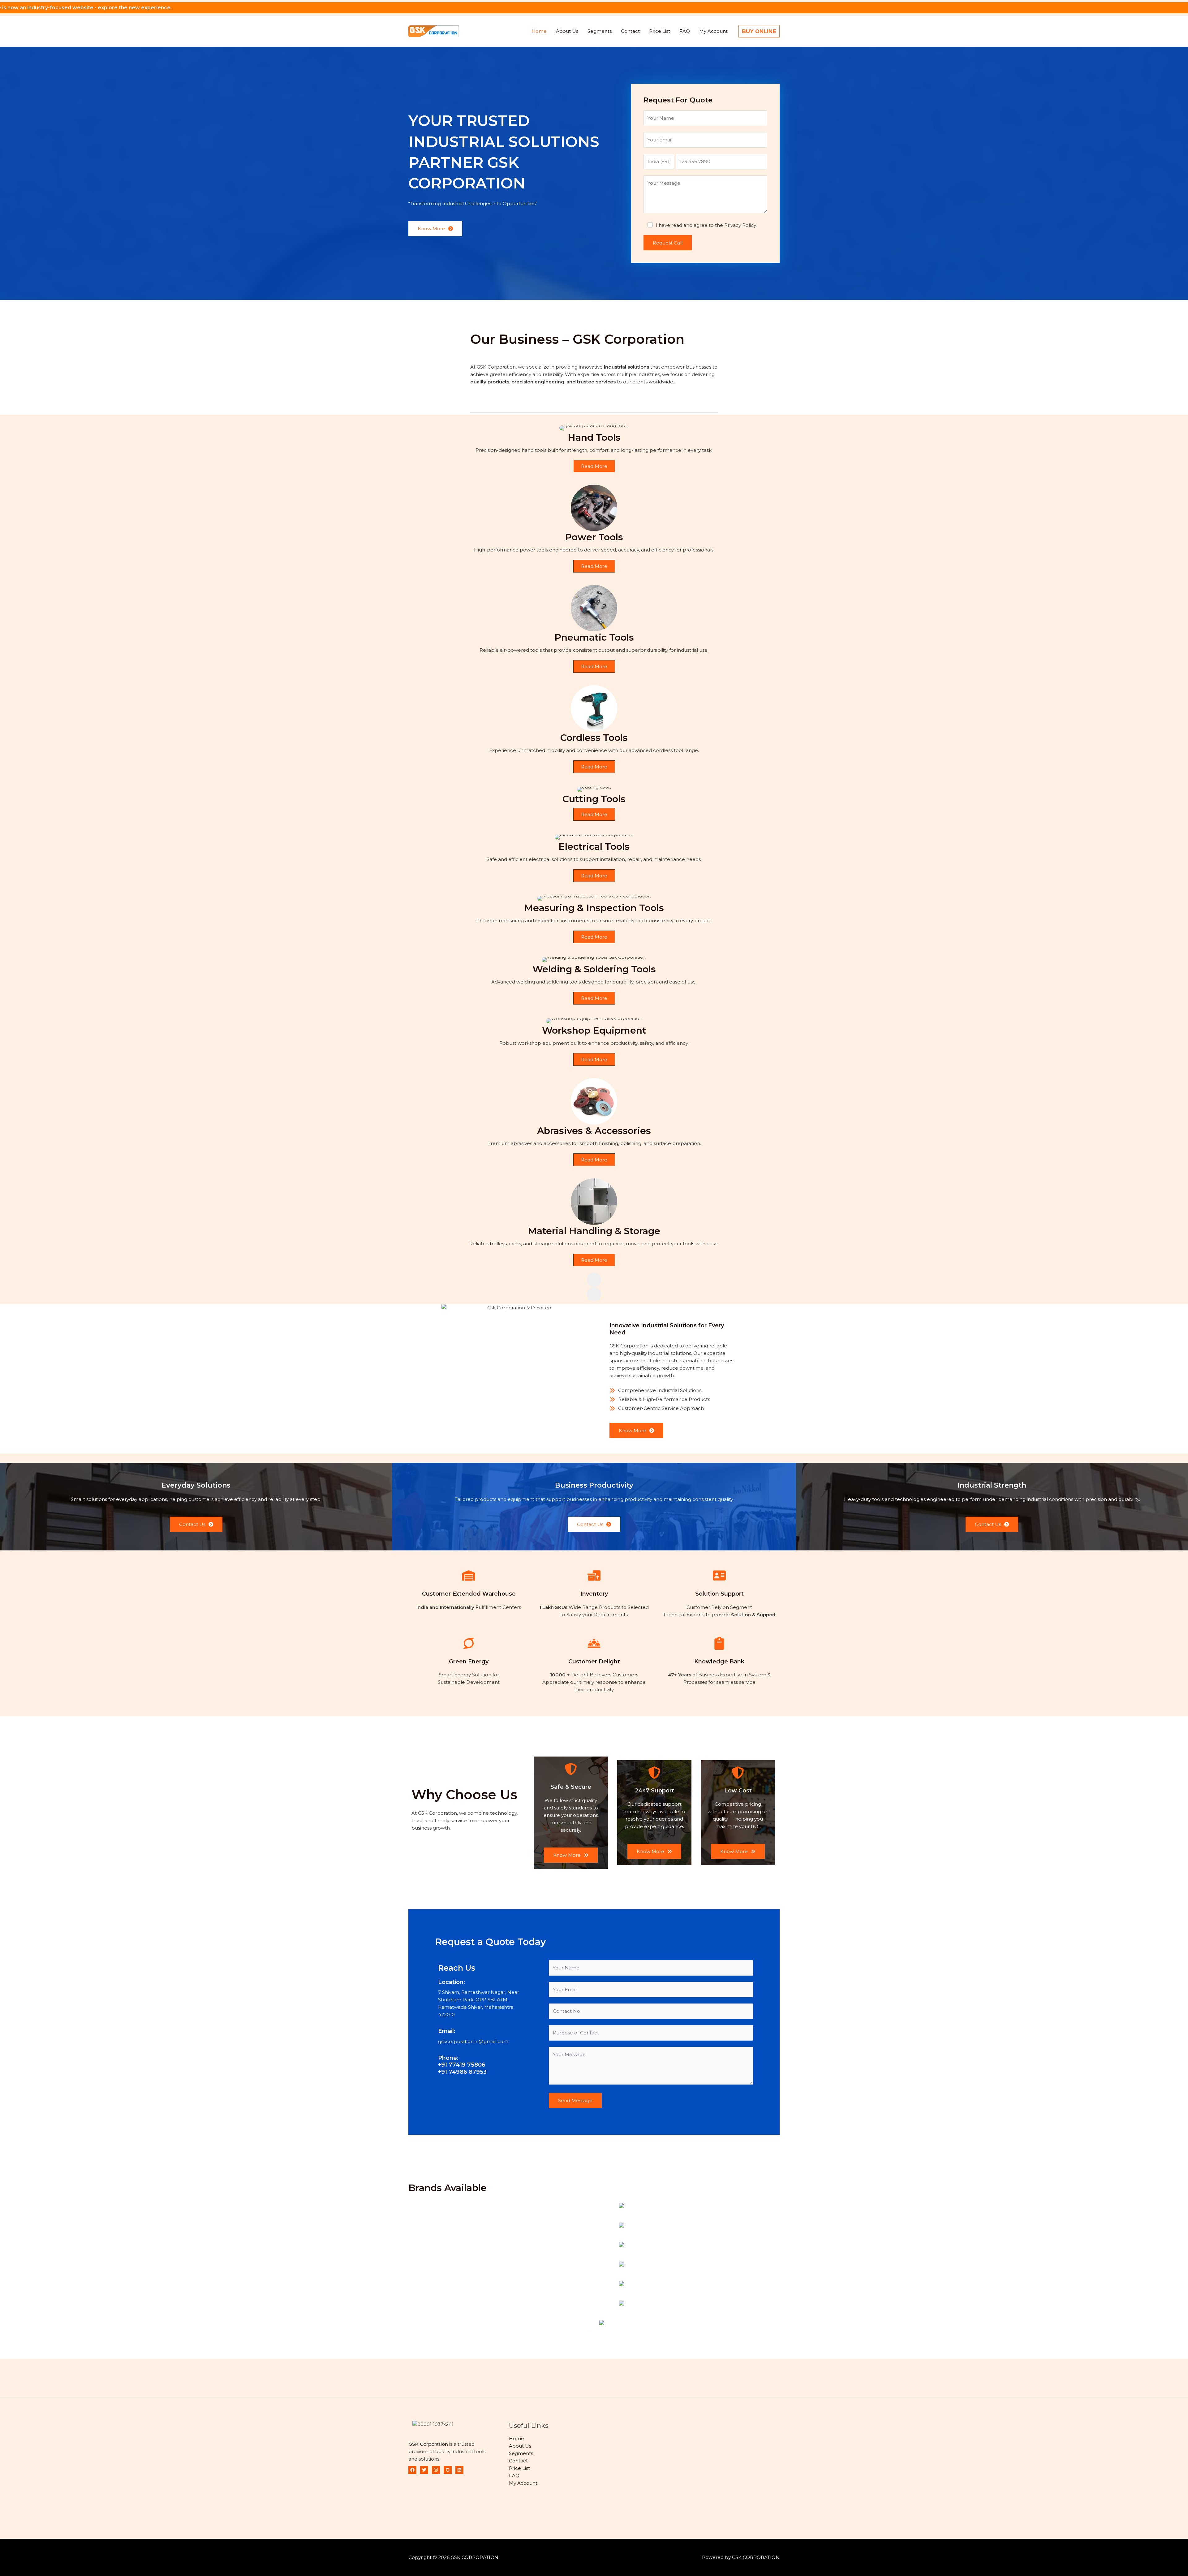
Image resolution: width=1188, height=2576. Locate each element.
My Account (713, 31)
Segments (600, 31)
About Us (567, 31)
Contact (630, 31)
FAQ (685, 31)
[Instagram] (436, 2470)
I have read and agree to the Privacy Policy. (706, 225)
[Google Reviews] (448, 2470)
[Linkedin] (459, 2470)
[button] (759, 31)
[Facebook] (412, 2470)
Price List (660, 31)
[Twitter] (424, 2470)
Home (539, 31)
